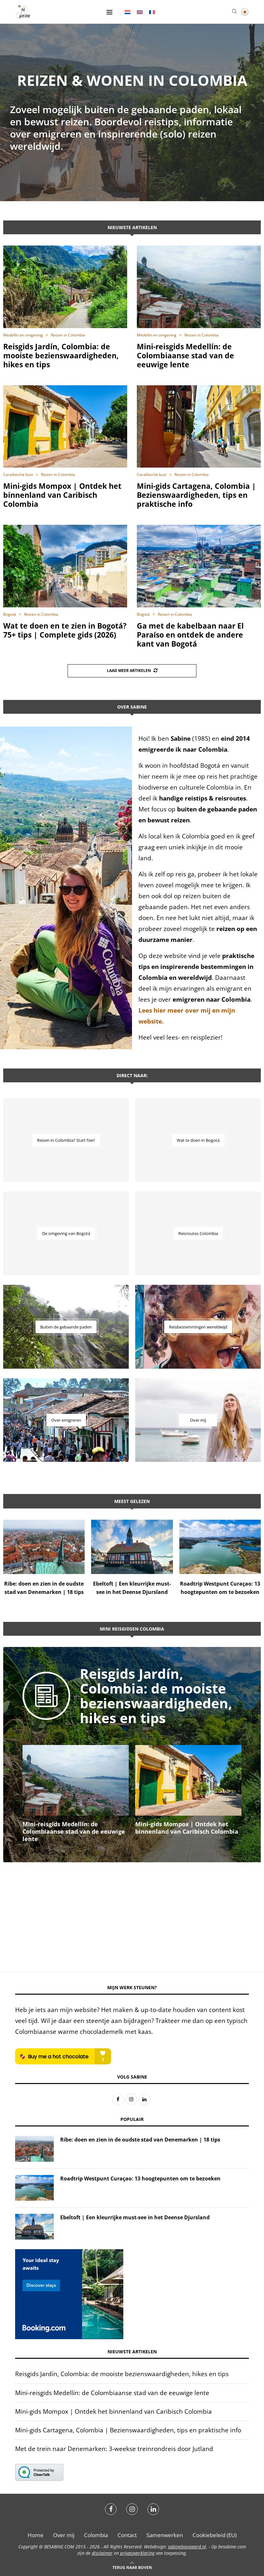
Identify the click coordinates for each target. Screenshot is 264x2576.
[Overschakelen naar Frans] (152, 12)
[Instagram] (132, 2509)
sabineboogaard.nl (187, 2547)
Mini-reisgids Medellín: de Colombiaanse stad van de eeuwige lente (185, 355)
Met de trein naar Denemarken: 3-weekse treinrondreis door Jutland (114, 2449)
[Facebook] (111, 2509)
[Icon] (46, 1705)
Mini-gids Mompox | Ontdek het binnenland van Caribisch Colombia (62, 495)
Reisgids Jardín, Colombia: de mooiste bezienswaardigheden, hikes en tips (61, 355)
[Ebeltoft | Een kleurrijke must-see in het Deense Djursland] (132, 1547)
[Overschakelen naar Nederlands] (127, 12)
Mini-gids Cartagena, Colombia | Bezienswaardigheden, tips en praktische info (196, 495)
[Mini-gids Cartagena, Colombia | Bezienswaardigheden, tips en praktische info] (199, 427)
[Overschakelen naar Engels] (140, 12)
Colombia (96, 2535)
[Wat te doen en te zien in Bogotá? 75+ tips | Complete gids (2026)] (65, 566)
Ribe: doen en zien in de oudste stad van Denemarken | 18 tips (140, 2140)
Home (36, 2535)
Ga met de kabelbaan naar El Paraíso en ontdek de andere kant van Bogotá (190, 635)
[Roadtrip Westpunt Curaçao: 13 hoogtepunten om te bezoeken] (220, 1547)
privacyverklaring (137, 2553)
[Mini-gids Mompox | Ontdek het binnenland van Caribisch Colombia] (65, 427)
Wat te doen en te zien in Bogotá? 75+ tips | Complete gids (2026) (65, 630)
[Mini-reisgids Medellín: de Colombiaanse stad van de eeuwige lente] (199, 287)
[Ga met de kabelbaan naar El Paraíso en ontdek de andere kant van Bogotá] (199, 566)
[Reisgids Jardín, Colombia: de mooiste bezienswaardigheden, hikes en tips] (65, 287)
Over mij (64, 2535)
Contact (127, 2535)
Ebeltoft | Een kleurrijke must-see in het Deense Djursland (135, 2217)
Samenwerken (165, 2535)
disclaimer (102, 2553)
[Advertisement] (132, 1910)
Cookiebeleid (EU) (215, 2535)
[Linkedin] (153, 2509)
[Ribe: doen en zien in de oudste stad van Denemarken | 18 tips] (44, 1547)
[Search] (234, 12)
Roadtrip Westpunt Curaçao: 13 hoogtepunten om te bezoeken (140, 2178)
